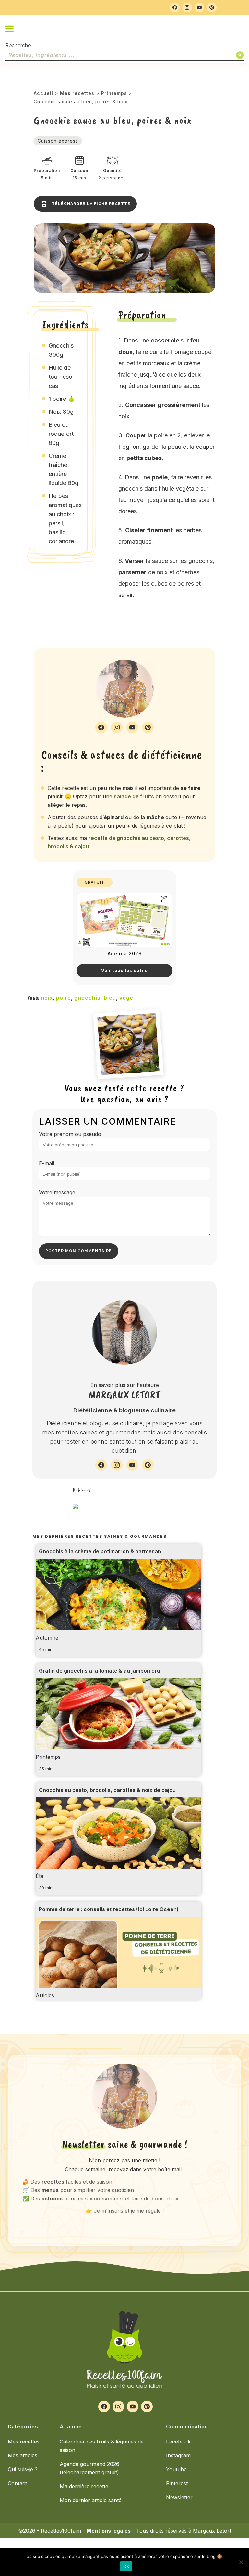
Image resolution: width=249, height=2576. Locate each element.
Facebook (178, 2442)
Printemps (114, 93)
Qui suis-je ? (23, 2469)
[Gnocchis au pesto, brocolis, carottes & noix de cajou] (119, 1843)
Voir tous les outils (124, 970)
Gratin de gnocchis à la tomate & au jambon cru (100, 1671)
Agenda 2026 (125, 953)
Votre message (57, 1192)
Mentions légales (109, 2531)
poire (64, 998)
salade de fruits (134, 796)
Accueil (43, 93)
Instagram (178, 2455)
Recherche (18, 46)
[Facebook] (175, 7)
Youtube (176, 2469)
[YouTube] (199, 7)
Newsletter (179, 2497)
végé (126, 998)
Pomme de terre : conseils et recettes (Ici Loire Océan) (109, 1909)
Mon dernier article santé (91, 2500)
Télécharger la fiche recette (91, 204)
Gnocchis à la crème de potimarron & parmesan (100, 1551)
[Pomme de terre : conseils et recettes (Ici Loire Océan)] (119, 1963)
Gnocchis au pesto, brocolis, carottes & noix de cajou (107, 1790)
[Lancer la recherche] (240, 55)
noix (47, 998)
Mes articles (23, 2455)
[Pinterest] (212, 7)
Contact (17, 2483)
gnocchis (87, 998)
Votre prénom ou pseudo (70, 1134)
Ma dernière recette (84, 2486)
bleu (110, 998)
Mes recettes (77, 93)
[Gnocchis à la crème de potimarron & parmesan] (119, 1605)
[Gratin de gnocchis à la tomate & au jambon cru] (119, 1724)
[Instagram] (187, 7)
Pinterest (177, 2483)
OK (126, 2566)
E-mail (47, 1163)
